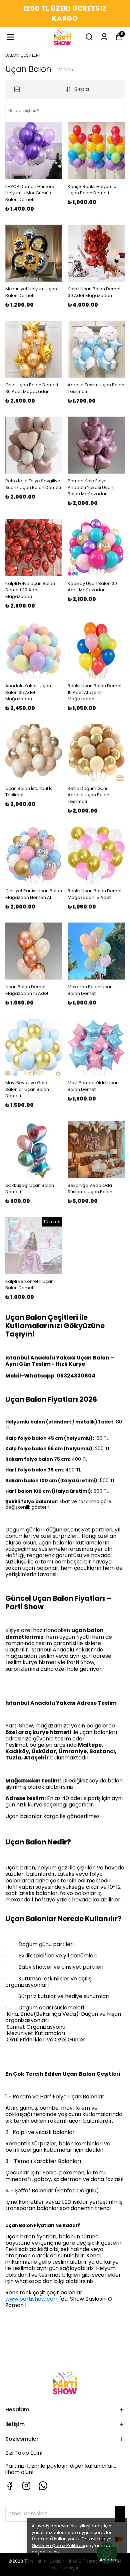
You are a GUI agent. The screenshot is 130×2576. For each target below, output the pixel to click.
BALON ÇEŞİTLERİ (22, 55)
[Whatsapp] (43, 2486)
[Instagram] (26, 2486)
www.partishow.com (32, 2299)
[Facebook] (10, 2486)
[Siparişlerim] (104, 37)
